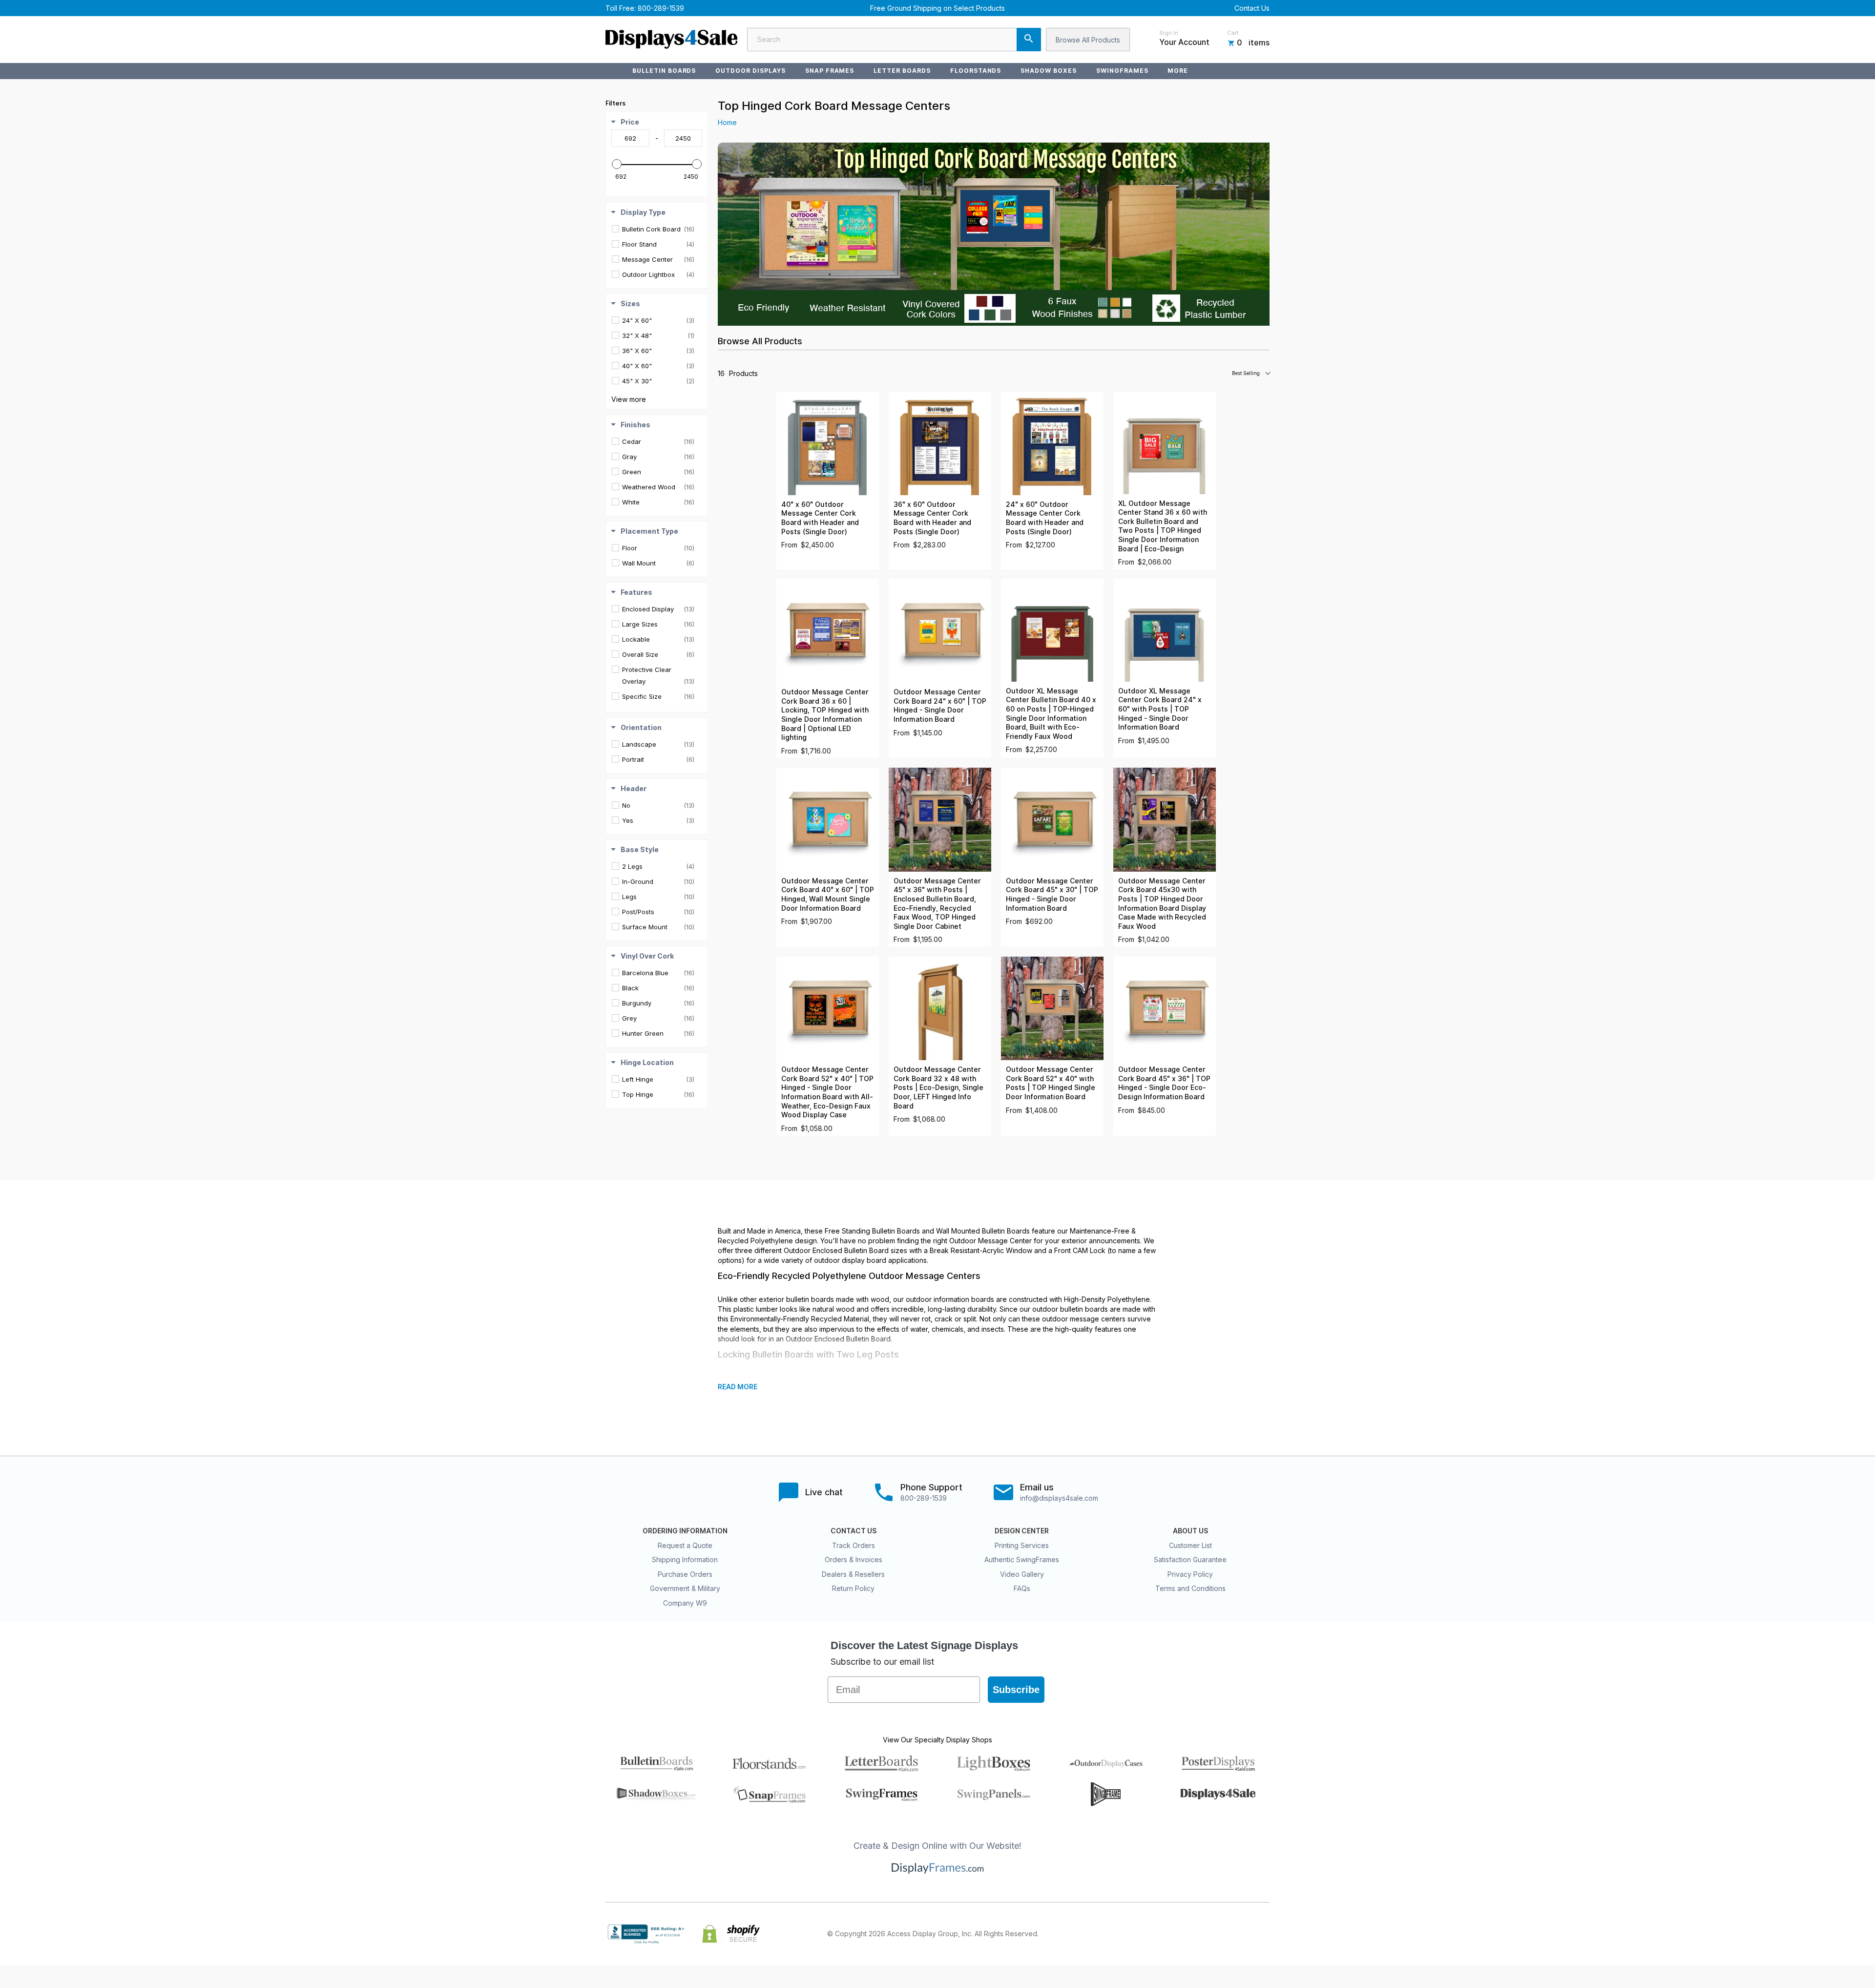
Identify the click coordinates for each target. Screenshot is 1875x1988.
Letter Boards (902, 71)
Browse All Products (1088, 40)
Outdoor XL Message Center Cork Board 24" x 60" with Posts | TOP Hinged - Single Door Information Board (1160, 709)
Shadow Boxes (1049, 71)
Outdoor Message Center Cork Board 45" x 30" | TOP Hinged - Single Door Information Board (1052, 895)
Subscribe (1016, 1690)
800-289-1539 (661, 8)
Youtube (1264, 1934)
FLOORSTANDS (976, 71)
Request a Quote (685, 1545)
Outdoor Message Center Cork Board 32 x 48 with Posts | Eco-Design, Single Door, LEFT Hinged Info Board (938, 1088)
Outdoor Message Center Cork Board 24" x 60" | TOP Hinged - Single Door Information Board (940, 706)
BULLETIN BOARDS (664, 71)
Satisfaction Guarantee (1190, 1559)
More (1178, 71)
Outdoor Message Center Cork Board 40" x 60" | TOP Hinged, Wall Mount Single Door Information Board (828, 895)
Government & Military (685, 1588)
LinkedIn (1242, 1934)
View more (629, 399)
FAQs (1022, 1588)
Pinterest (1221, 1934)
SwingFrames (1122, 71)
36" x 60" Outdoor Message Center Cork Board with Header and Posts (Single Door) (932, 518)
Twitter (1199, 1934)
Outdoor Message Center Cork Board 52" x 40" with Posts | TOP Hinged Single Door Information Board (1051, 1083)
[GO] (1029, 40)
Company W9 (685, 1603)
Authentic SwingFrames (1022, 1559)
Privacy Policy (1190, 1574)
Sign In (1169, 33)
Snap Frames (830, 71)
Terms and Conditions (1190, 1588)
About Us (1190, 1531)
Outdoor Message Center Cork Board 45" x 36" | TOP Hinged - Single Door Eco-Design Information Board (1164, 1083)
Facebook (1178, 1934)
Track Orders (854, 1545)
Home (727, 122)
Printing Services (1022, 1545)
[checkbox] (658, 229)
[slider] (617, 164)
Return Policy (853, 1588)
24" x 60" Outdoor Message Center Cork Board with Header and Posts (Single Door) (1045, 518)
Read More (738, 1387)
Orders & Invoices (854, 1559)
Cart (1233, 33)
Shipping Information (685, 1559)
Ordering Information (685, 1531)
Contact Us (1252, 8)
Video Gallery (1022, 1574)
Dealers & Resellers (853, 1574)
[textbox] (630, 138)
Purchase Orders (685, 1574)
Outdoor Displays (750, 71)
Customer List (1190, 1545)
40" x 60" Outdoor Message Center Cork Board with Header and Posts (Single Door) (820, 518)
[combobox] (894, 40)
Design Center (1022, 1531)
